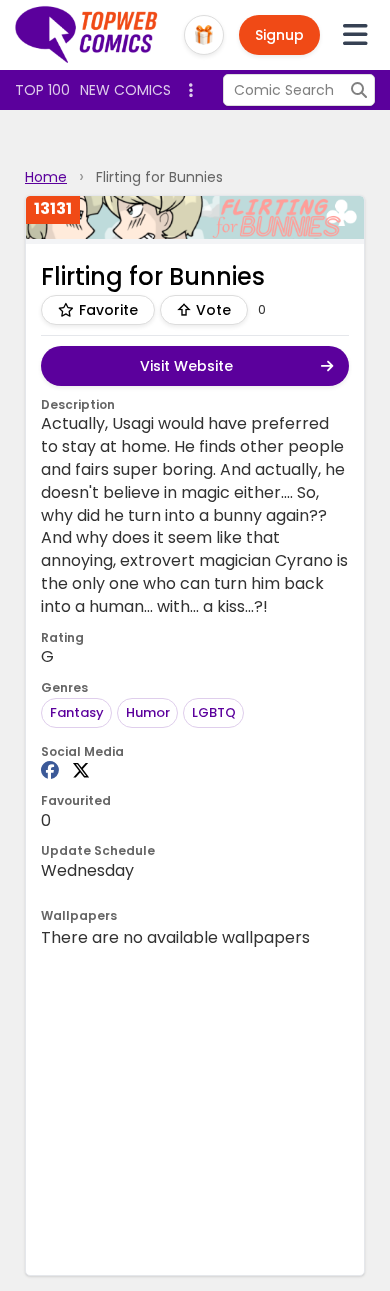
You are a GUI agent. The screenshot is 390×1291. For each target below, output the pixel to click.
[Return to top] (87, 35)
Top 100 (42, 90)
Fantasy (77, 712)
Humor (148, 712)
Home (46, 177)
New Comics (125, 90)
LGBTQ (214, 712)
